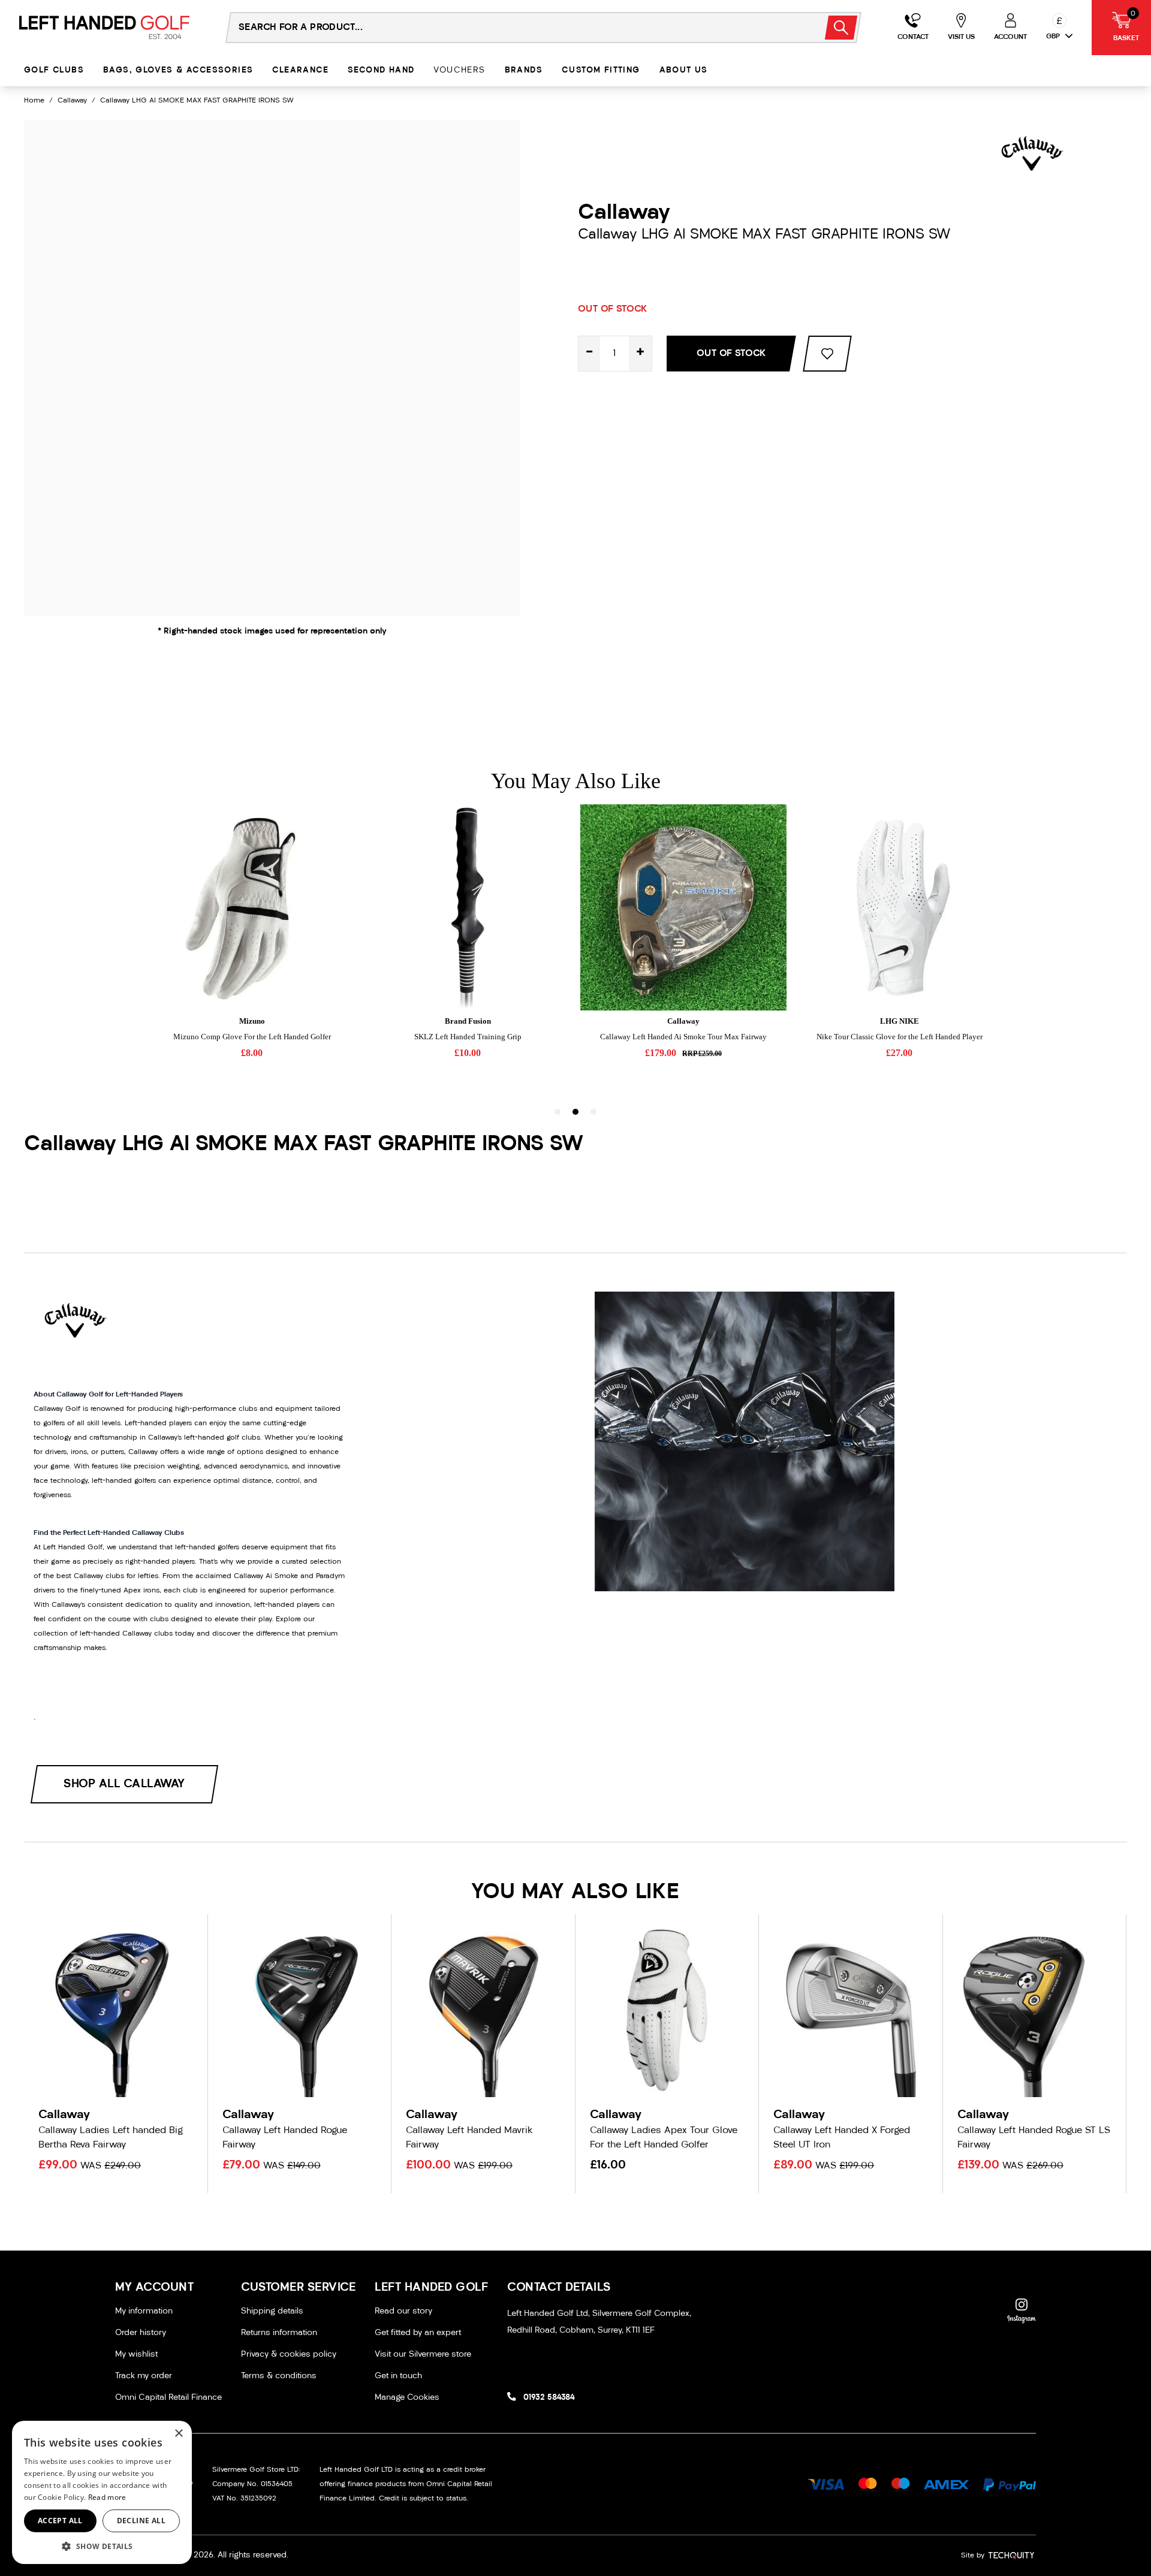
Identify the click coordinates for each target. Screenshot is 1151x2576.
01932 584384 (549, 2398)
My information (144, 2311)
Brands (524, 70)
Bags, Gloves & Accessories (178, 70)
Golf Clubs (54, 70)
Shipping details (272, 2311)
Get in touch (398, 2376)
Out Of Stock (731, 354)
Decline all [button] (141, 2521)
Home (34, 101)
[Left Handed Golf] (104, 27)
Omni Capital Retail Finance (168, 2398)
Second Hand (381, 70)
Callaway (72, 101)
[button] (102, 2546)
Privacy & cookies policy (289, 2355)
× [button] (178, 2434)
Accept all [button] (60, 2521)
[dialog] (102, 2492)
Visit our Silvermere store (423, 2355)
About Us (684, 70)
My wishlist (136, 2355)
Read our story (403, 2311)
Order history (141, 2333)
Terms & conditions (279, 2376)
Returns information (279, 2333)
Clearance (300, 70)
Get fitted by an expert (418, 2333)
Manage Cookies (407, 2398)
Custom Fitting (601, 70)
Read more (107, 2497)
